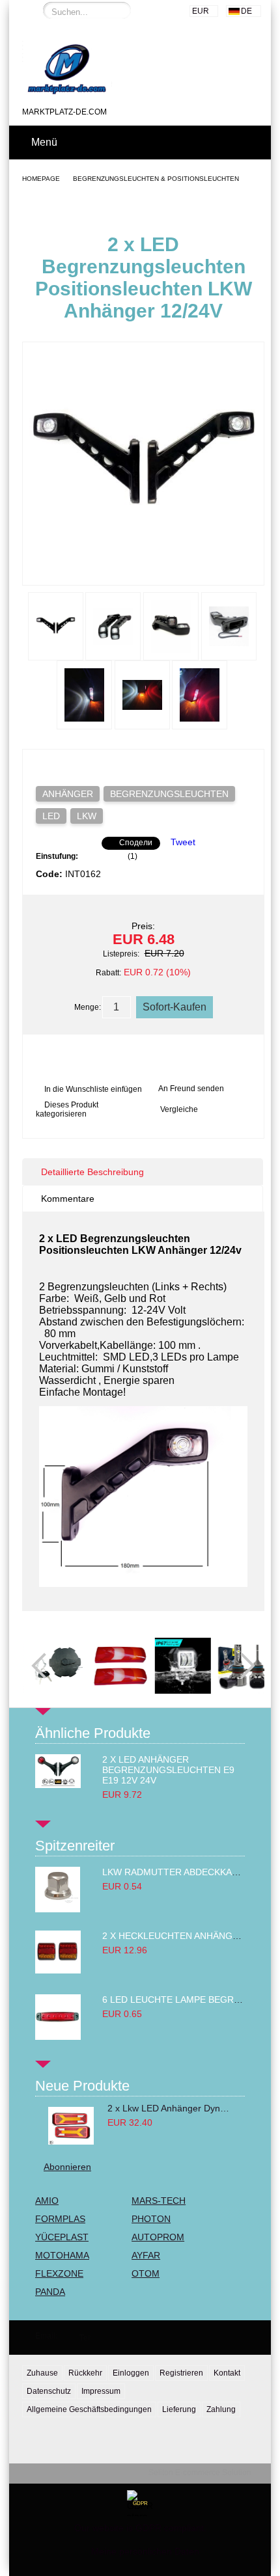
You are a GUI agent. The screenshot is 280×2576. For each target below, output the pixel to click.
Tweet (183, 842)
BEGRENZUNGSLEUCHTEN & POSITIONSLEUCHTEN (156, 179)
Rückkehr (85, 2373)
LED (51, 816)
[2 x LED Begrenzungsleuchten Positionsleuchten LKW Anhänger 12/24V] (143, 573)
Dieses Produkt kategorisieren (67, 1109)
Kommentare (68, 1199)
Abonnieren (67, 2167)
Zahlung (221, 2409)
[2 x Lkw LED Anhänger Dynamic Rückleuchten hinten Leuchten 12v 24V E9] (71, 2126)
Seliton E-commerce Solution (200, 2473)
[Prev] (44, 1666)
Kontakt (227, 2373)
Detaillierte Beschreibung (92, 1172)
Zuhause (42, 2373)
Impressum (101, 2391)
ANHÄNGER (68, 794)
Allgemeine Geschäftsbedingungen (89, 2409)
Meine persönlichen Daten (145, 2551)
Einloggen (131, 2373)
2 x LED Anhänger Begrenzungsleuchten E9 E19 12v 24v (168, 1770)
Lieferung (179, 2409)
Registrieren (181, 2373)
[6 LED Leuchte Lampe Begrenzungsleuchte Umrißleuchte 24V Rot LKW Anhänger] (58, 2037)
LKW (87, 816)
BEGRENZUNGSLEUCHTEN (169, 794)
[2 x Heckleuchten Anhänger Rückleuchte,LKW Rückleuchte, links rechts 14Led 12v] (58, 1970)
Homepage (41, 179)
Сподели (136, 843)
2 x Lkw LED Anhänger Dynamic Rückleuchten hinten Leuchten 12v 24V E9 (170, 2108)
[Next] (242, 1666)
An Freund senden (191, 1089)
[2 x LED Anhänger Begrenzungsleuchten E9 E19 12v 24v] (58, 1785)
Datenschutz (49, 2391)
